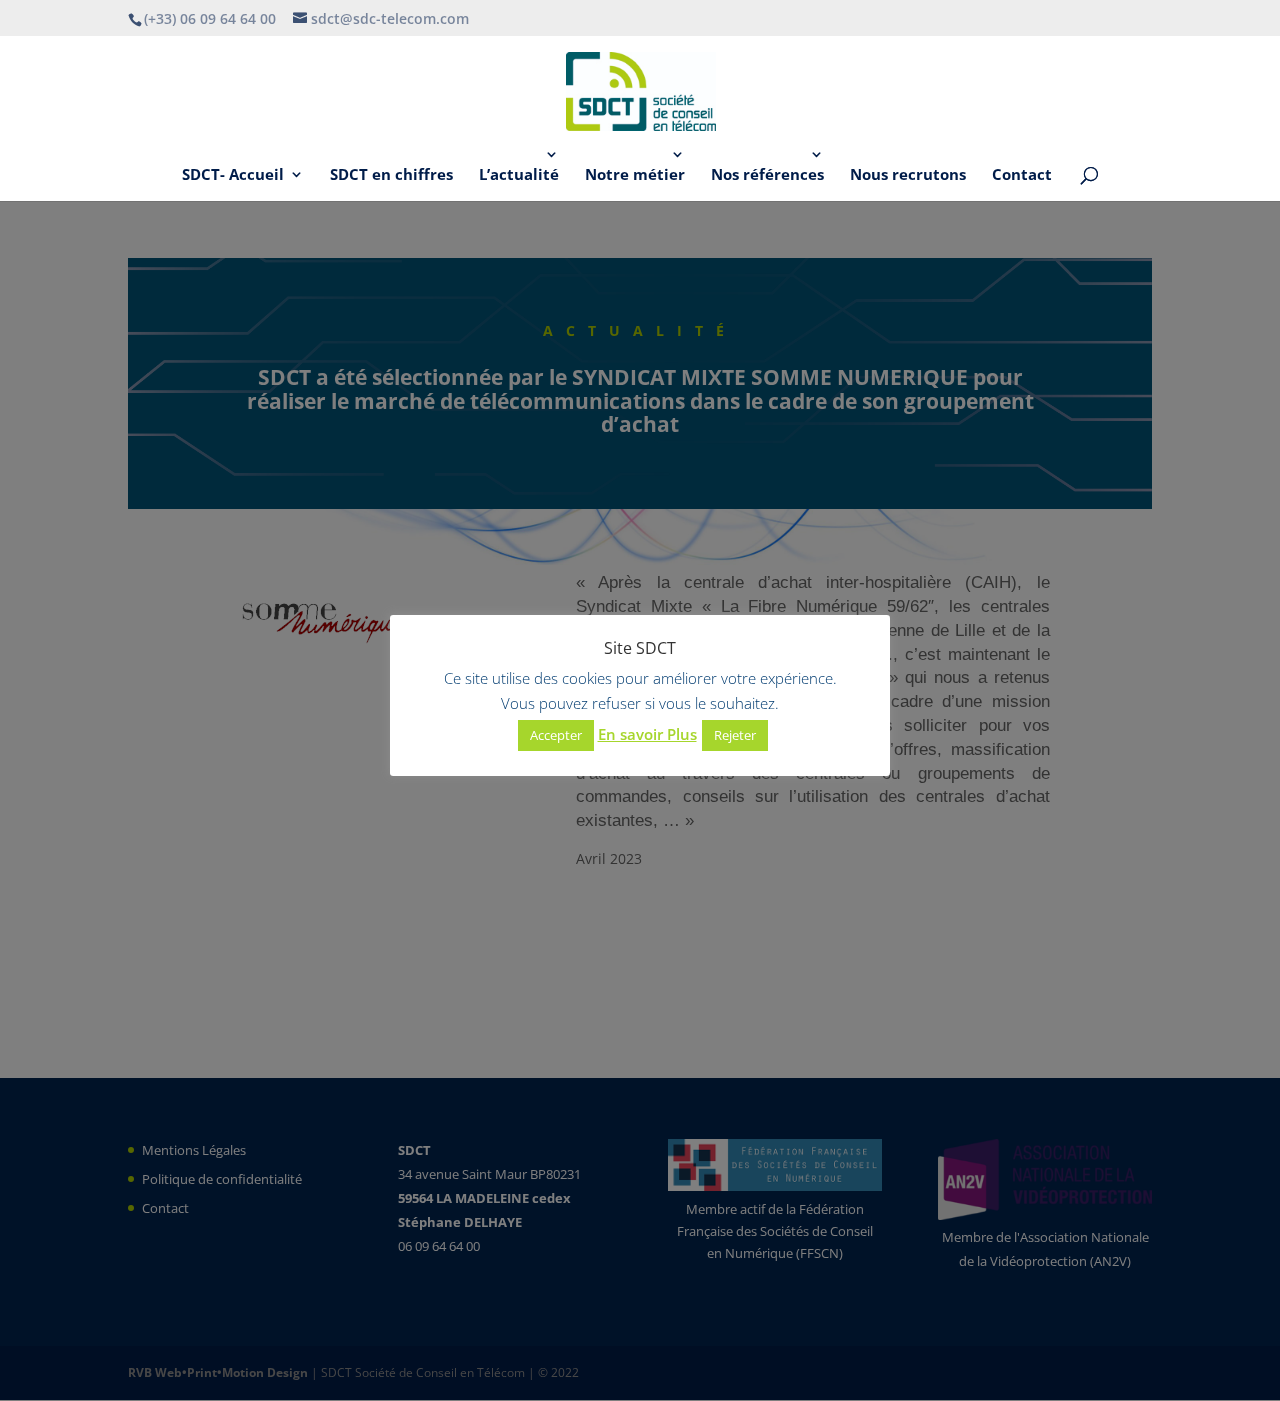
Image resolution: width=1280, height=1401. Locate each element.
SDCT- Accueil (233, 175)
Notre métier (635, 175)
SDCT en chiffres (391, 175)
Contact (1022, 175)
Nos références (767, 175)
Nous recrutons (908, 175)
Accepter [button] (556, 735)
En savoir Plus (647, 734)
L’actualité (519, 175)
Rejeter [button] (735, 735)
